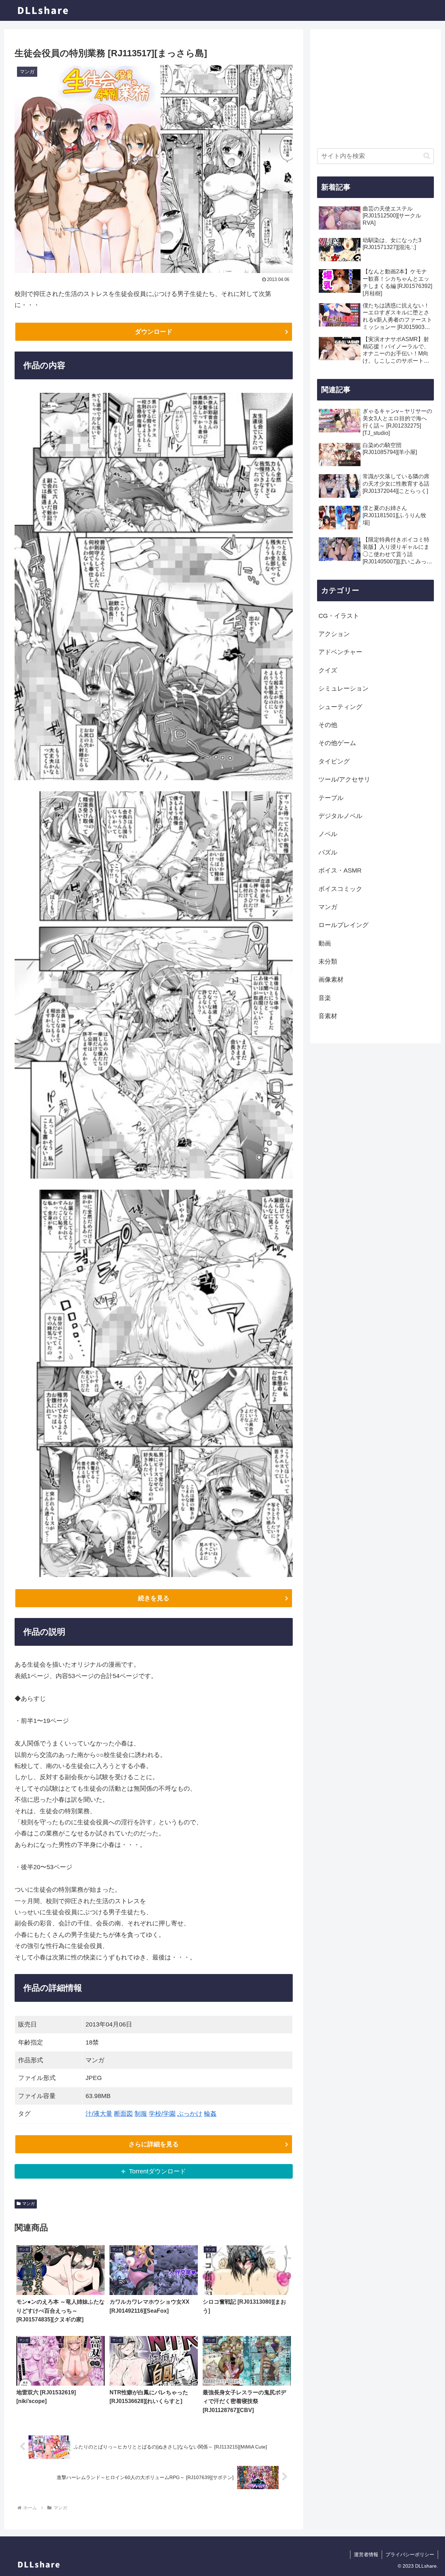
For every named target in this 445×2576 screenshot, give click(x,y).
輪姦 (210, 2114)
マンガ (29, 2204)
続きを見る (154, 1598)
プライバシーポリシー (410, 2554)
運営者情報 (366, 2554)
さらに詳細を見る (154, 2144)
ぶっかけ (190, 2114)
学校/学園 (162, 2114)
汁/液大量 (99, 2114)
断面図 (123, 2114)
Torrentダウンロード (157, 2171)
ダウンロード (154, 332)
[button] (427, 156)
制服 (141, 2114)
